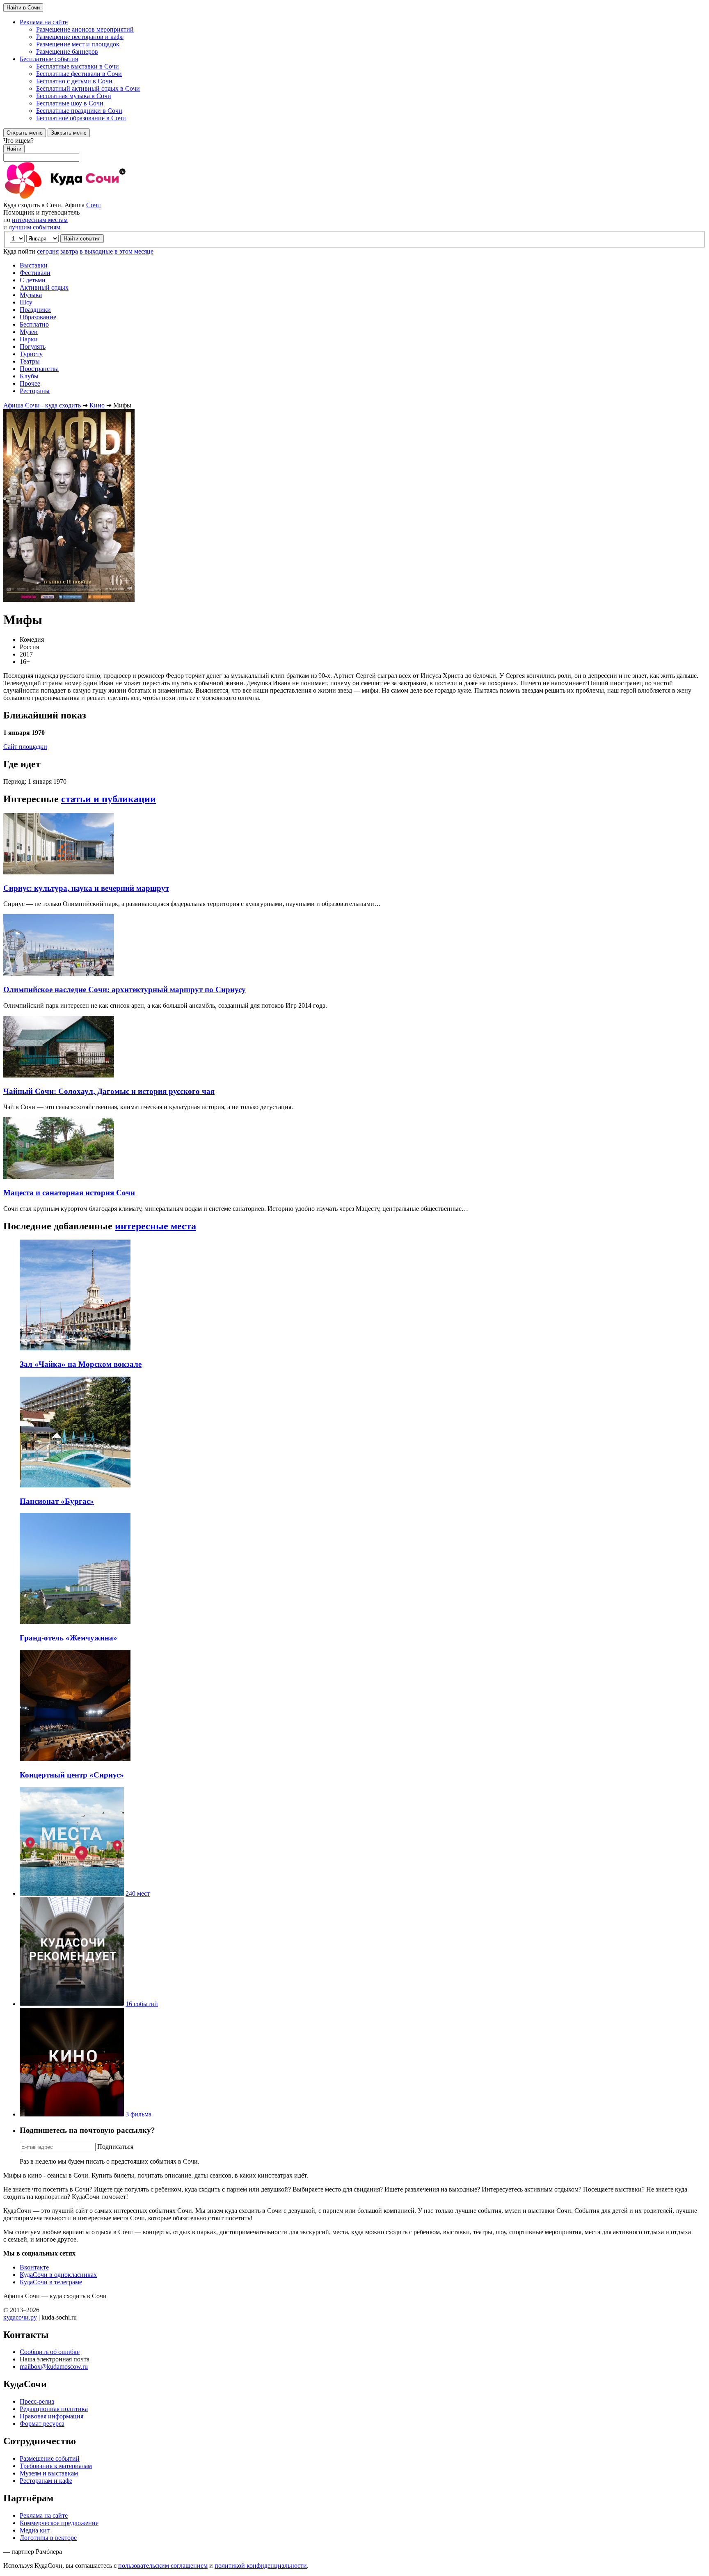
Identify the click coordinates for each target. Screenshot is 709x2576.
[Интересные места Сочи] (72, 1893)
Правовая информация (51, 2416)
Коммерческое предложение (59, 2523)
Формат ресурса (42, 2424)
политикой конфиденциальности (261, 2566)
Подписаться (115, 2147)
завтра (69, 251)
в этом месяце (134, 251)
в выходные (96, 251)
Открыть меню (25, 133)
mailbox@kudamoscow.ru (54, 2367)
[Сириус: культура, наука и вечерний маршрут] (59, 872)
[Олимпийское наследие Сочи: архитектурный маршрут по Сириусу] (59, 973)
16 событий (142, 2004)
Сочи (94, 205)
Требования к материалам (56, 2466)
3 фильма (138, 2114)
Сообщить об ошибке (50, 2352)
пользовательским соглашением (163, 2566)
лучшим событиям (34, 227)
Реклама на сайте (44, 2515)
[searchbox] (354, 149)
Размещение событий (50, 2458)
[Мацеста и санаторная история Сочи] (59, 1177)
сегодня (48, 251)
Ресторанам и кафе (46, 2481)
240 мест (138, 1893)
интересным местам (40, 220)
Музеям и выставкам (49, 2473)
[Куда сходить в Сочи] (94, 198)
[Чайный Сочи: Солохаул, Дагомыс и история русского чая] (59, 1075)
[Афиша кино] (72, 2114)
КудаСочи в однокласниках (58, 2275)
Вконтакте (34, 2267)
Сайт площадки (25, 747)
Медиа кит (35, 2530)
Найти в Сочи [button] (23, 8)
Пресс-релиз (37, 2401)
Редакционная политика (54, 2409)
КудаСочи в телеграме (51, 2282)
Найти (14, 149)
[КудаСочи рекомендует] (72, 2004)
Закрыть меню (69, 133)
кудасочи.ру (20, 2317)
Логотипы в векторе (48, 2538)
